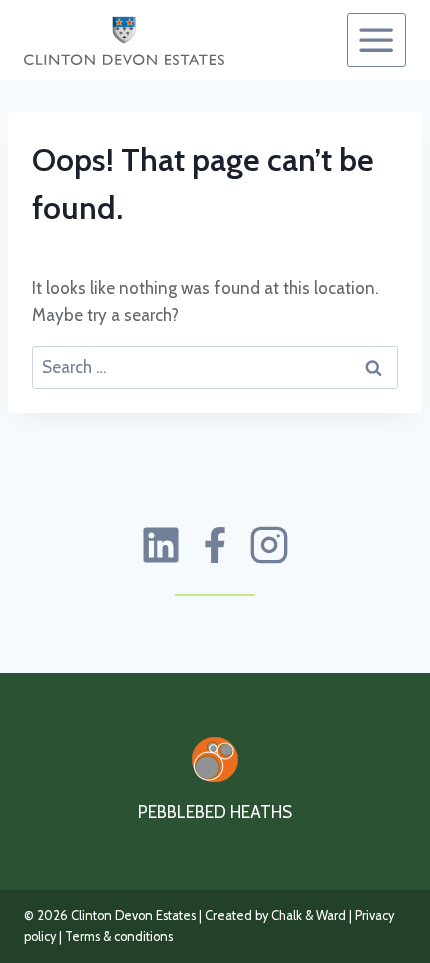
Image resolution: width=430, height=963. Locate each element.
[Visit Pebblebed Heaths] (215, 759)
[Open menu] (376, 40)
